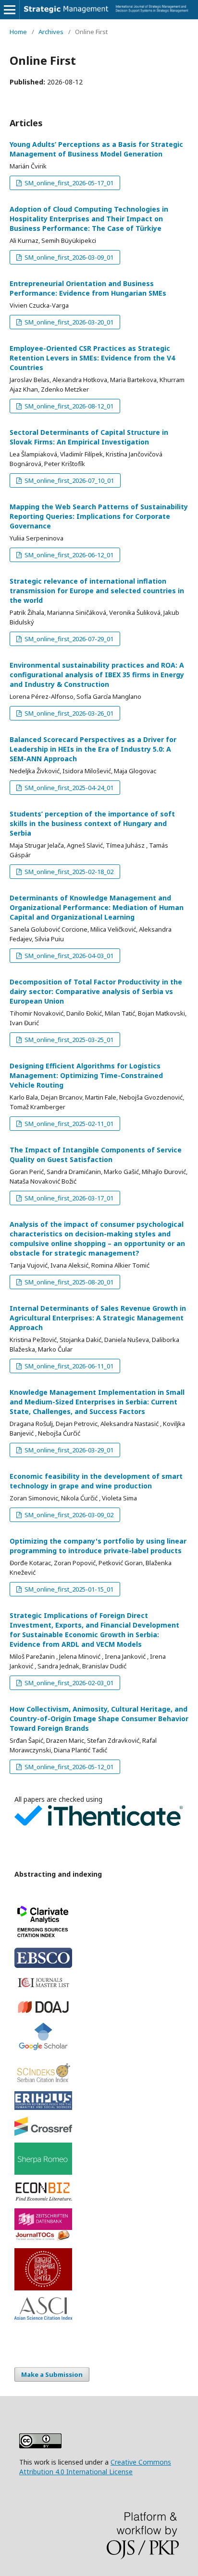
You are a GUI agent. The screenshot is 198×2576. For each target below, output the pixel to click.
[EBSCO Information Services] (99, 1958)
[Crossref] (99, 2127)
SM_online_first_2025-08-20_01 (68, 1282)
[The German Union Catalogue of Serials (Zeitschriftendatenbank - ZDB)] (99, 2219)
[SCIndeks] (99, 2072)
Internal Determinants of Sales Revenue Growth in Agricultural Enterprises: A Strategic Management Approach (98, 1318)
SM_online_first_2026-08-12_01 (68, 406)
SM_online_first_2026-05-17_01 (68, 183)
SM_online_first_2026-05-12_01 (68, 1767)
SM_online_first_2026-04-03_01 (68, 956)
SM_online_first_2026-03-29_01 (68, 1450)
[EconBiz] (99, 2192)
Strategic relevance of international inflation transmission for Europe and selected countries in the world (97, 591)
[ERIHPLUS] (99, 2100)
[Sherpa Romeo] (99, 2159)
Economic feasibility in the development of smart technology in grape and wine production (96, 1481)
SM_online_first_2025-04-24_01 (68, 788)
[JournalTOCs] (99, 2236)
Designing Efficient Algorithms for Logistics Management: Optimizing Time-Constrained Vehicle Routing (86, 1075)
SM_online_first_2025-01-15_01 (68, 1589)
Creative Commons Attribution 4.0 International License (95, 2467)
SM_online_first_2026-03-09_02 (68, 1515)
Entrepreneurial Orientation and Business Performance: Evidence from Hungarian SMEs (88, 288)
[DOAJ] (99, 2007)
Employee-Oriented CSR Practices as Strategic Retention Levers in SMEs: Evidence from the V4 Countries (92, 358)
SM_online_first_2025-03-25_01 (68, 1040)
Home (18, 32)
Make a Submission (52, 2374)
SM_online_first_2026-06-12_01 (68, 555)
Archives (51, 32)
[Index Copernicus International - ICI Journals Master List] (99, 1983)
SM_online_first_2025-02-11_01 (68, 1124)
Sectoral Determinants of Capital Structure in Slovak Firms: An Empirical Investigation (89, 437)
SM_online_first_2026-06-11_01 (68, 1366)
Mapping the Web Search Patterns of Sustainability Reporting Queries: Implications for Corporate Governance (99, 516)
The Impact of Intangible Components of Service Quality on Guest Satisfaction (96, 1155)
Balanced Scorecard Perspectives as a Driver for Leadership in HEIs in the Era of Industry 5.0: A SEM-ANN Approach (93, 749)
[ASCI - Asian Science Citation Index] (99, 2308)
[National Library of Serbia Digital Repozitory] (99, 2269)
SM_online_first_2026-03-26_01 (68, 713)
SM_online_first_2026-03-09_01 (68, 257)
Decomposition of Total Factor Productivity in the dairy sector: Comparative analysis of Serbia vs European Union (96, 991)
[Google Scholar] (99, 2038)
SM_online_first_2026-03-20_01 (68, 322)
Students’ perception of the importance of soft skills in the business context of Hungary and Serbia (92, 823)
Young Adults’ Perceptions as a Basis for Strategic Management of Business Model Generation (96, 149)
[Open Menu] (10, 10)
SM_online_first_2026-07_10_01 (68, 480)
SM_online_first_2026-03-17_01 (68, 1198)
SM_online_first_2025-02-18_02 (68, 872)
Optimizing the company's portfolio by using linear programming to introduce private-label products (98, 1546)
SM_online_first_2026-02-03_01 (68, 1683)
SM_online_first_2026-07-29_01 (68, 639)
